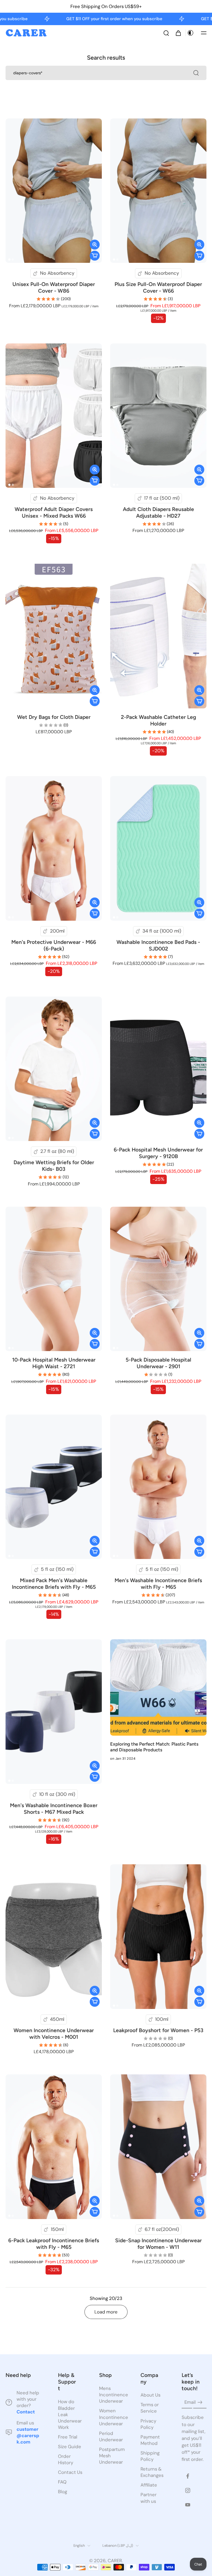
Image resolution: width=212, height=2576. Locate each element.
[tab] (9, 260)
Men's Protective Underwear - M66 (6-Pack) (54, 945)
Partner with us (149, 2498)
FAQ (62, 2482)
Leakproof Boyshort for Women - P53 (158, 2030)
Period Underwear (111, 2436)
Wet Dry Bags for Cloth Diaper (54, 717)
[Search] (166, 33)
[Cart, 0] (178, 33)
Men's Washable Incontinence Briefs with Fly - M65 (158, 1584)
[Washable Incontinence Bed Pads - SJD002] (158, 848)
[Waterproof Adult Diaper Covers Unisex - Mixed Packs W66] (54, 416)
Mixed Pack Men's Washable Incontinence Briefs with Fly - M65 (54, 1584)
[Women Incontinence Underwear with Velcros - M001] (54, 1937)
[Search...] (196, 73)
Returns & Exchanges (152, 2472)
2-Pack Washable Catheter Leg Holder (158, 720)
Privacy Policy (148, 2424)
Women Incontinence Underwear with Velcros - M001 (54, 2034)
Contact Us (70, 2472)
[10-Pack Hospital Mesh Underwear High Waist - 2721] (54, 1279)
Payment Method (150, 2440)
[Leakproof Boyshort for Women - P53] (158, 1937)
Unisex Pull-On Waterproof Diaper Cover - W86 (54, 288)
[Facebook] (188, 2476)
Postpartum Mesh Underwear (112, 2456)
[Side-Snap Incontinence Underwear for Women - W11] (158, 2147)
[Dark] (190, 33)
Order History (66, 2459)
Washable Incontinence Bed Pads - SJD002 (158, 945)
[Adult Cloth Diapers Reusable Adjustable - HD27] (158, 416)
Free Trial (68, 2437)
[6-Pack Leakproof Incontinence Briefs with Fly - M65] (54, 2147)
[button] (204, 33)
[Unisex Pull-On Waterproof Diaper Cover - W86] (54, 191)
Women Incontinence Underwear (112, 2417)
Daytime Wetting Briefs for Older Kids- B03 (54, 1166)
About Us (150, 2395)
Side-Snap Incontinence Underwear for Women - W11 (158, 2244)
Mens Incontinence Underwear (112, 2395)
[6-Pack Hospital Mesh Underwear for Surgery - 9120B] (158, 1069)
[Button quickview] (95, 245)
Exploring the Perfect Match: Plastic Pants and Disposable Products (154, 1747)
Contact (26, 2412)
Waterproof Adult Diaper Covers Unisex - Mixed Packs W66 (54, 513)
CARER (115, 2561)
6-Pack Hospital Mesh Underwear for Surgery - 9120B (158, 1153)
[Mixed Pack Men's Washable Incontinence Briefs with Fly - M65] (54, 1487)
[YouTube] (188, 2505)
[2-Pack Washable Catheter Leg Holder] (158, 636)
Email (190, 2402)
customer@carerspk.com (28, 2435)
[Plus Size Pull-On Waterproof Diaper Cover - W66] (158, 191)
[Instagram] (188, 2490)
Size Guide (70, 2447)
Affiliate (149, 2485)
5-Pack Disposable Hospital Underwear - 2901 (158, 1363)
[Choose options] (95, 256)
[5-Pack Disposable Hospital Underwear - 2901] (158, 1279)
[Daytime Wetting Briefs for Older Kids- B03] (54, 1069)
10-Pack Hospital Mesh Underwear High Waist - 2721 (54, 1363)
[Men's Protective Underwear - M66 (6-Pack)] (54, 848)
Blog (63, 2492)
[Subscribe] (200, 2403)
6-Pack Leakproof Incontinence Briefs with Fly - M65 (54, 2244)
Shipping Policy (150, 2456)
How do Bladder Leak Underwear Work (70, 2414)
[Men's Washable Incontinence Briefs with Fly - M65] (158, 1487)
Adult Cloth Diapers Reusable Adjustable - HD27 (158, 513)
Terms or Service (150, 2408)
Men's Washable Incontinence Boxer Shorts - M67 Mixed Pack (54, 1809)
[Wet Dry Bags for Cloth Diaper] (54, 636)
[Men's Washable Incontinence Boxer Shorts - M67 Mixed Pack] (54, 1712)
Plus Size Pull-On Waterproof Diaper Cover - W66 (158, 288)
